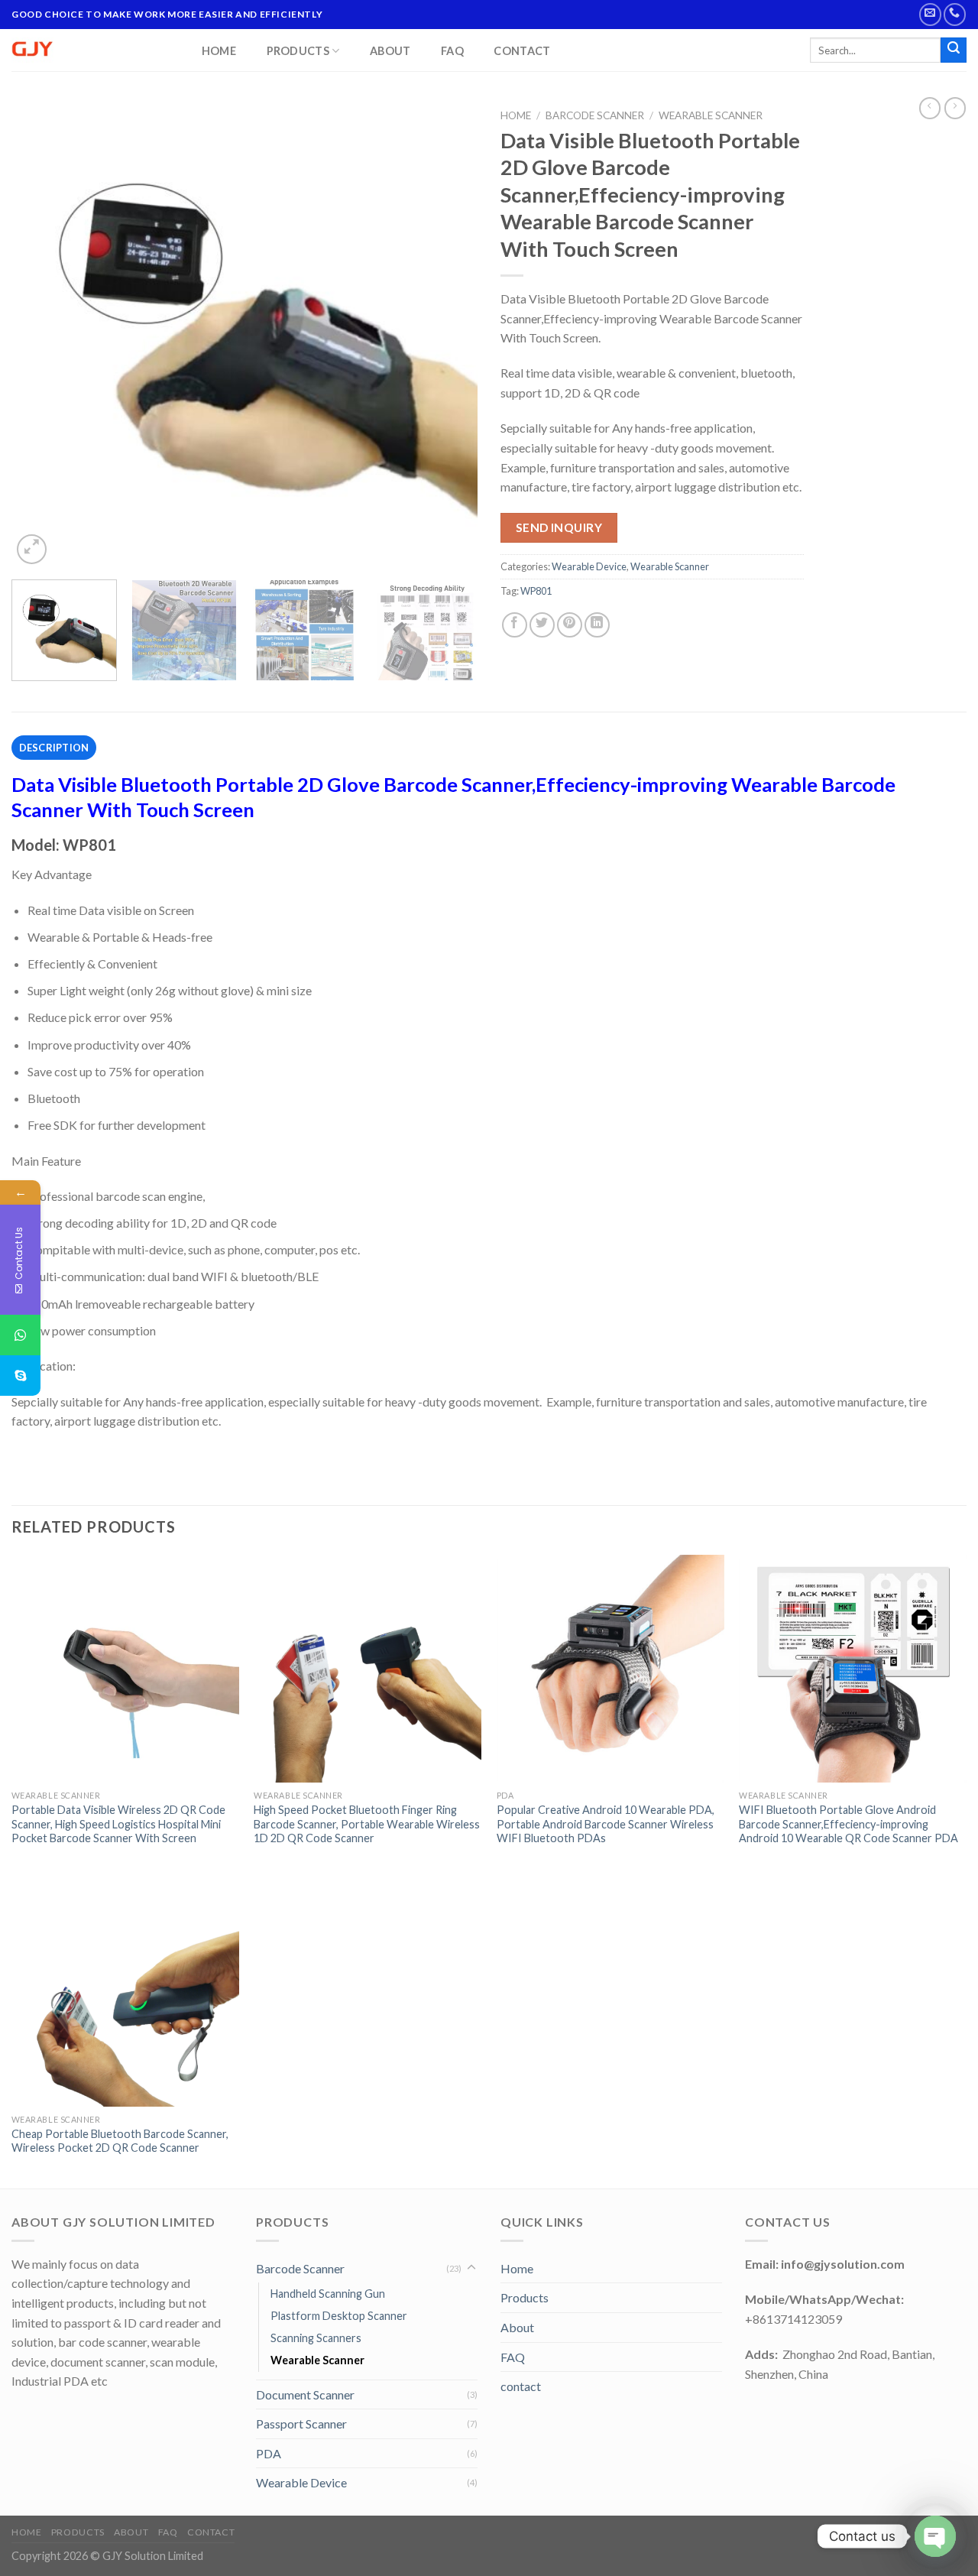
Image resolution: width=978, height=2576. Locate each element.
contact (521, 2386)
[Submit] (954, 50)
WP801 (536, 591)
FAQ (452, 51)
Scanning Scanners (316, 2338)
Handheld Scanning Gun (328, 2294)
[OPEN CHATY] (935, 2536)
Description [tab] (54, 748)
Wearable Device (589, 566)
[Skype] (20, 1376)
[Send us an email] (930, 14)
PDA (269, 2453)
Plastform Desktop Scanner (339, 2316)
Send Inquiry (559, 527)
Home (219, 51)
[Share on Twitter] (542, 625)
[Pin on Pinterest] (570, 625)
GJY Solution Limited (153, 2556)
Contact (522, 51)
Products (298, 51)
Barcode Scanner (595, 115)
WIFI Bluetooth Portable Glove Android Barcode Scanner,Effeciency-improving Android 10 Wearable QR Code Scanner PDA (848, 1824)
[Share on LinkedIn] (597, 625)
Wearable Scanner (711, 115)
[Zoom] (32, 549)
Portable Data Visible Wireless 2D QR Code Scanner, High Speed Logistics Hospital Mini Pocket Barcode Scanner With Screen (118, 1824)
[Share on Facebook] (515, 625)
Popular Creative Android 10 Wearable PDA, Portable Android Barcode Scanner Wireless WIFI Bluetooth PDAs (606, 1824)
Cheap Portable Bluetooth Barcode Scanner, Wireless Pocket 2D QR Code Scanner (120, 2141)
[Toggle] (471, 2268)
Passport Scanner (301, 2424)
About (390, 51)
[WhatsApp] (20, 1335)
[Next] (449, 335)
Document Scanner (305, 2394)
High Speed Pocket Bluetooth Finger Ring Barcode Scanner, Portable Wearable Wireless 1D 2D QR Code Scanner (367, 1824)
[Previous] (40, 335)
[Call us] (955, 14)
